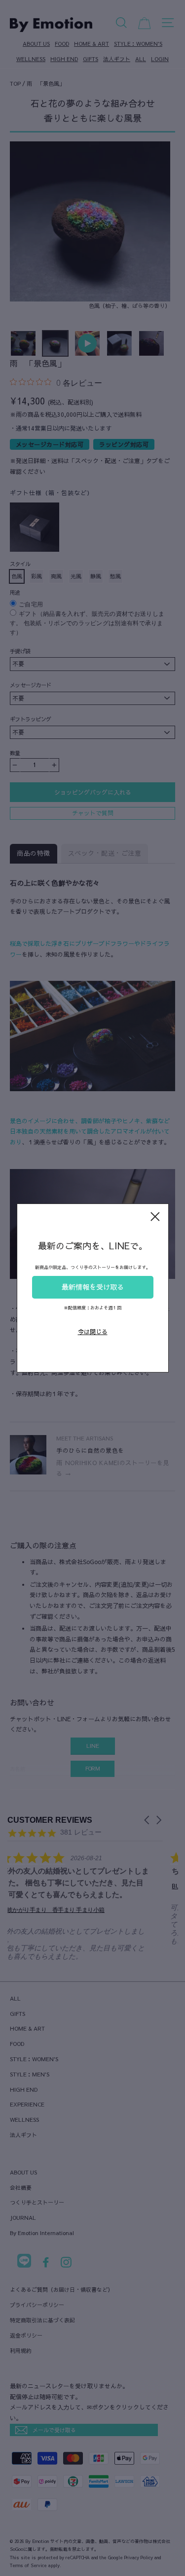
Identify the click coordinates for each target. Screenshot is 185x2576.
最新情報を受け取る (93, 1287)
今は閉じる (93, 1332)
